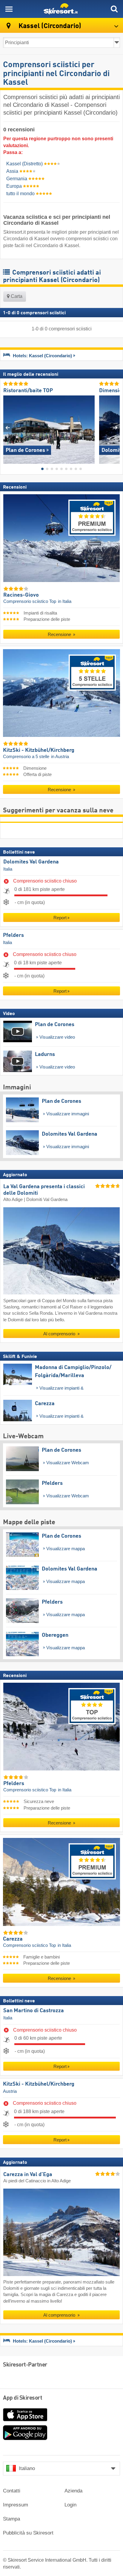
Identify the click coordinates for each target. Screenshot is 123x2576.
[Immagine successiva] (115, 427)
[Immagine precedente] (8, 427)
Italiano (27, 2468)
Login (70, 2505)
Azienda (73, 2491)
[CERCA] (114, 9)
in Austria (60, 756)
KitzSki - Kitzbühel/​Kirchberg (39, 2084)
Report (60, 918)
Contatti (12, 2491)
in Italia (65, 601)
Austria (10, 2091)
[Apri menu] (9, 9)
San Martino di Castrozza (34, 2011)
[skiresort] (61, 9)
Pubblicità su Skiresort (28, 2533)
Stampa (11, 2519)
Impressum (16, 2505)
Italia (8, 869)
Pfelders (13, 935)
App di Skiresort (23, 2398)
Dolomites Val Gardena (31, 862)
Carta (16, 296)
